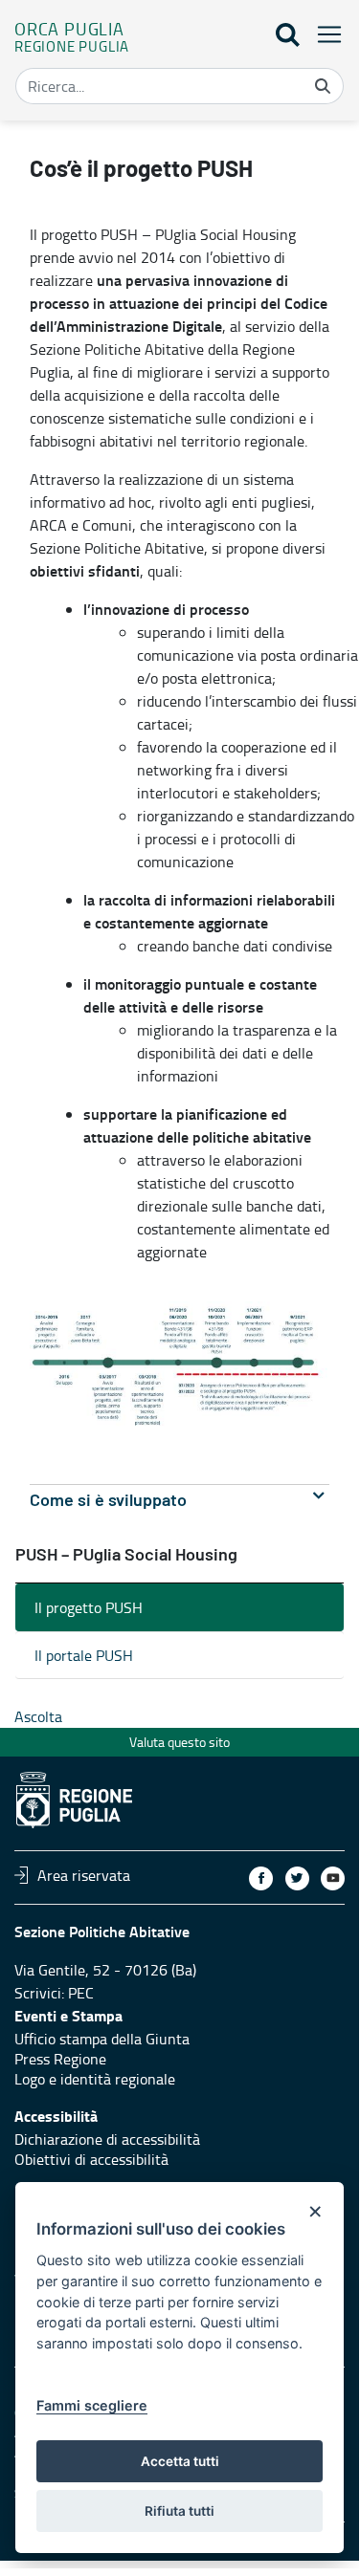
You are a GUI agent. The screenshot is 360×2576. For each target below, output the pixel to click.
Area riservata (84, 1875)
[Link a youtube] (333, 1878)
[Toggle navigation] (324, 34)
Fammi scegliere (92, 2405)
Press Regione (60, 2059)
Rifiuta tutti (180, 2511)
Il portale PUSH (84, 1655)
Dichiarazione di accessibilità (107, 2139)
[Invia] (323, 86)
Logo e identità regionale (95, 2079)
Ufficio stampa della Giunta (102, 2039)
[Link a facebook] (261, 1878)
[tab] (180, 1501)
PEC (81, 1993)
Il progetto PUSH (89, 1607)
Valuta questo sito (180, 1742)
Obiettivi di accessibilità (91, 2159)
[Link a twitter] (297, 1878)
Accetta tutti (180, 2461)
